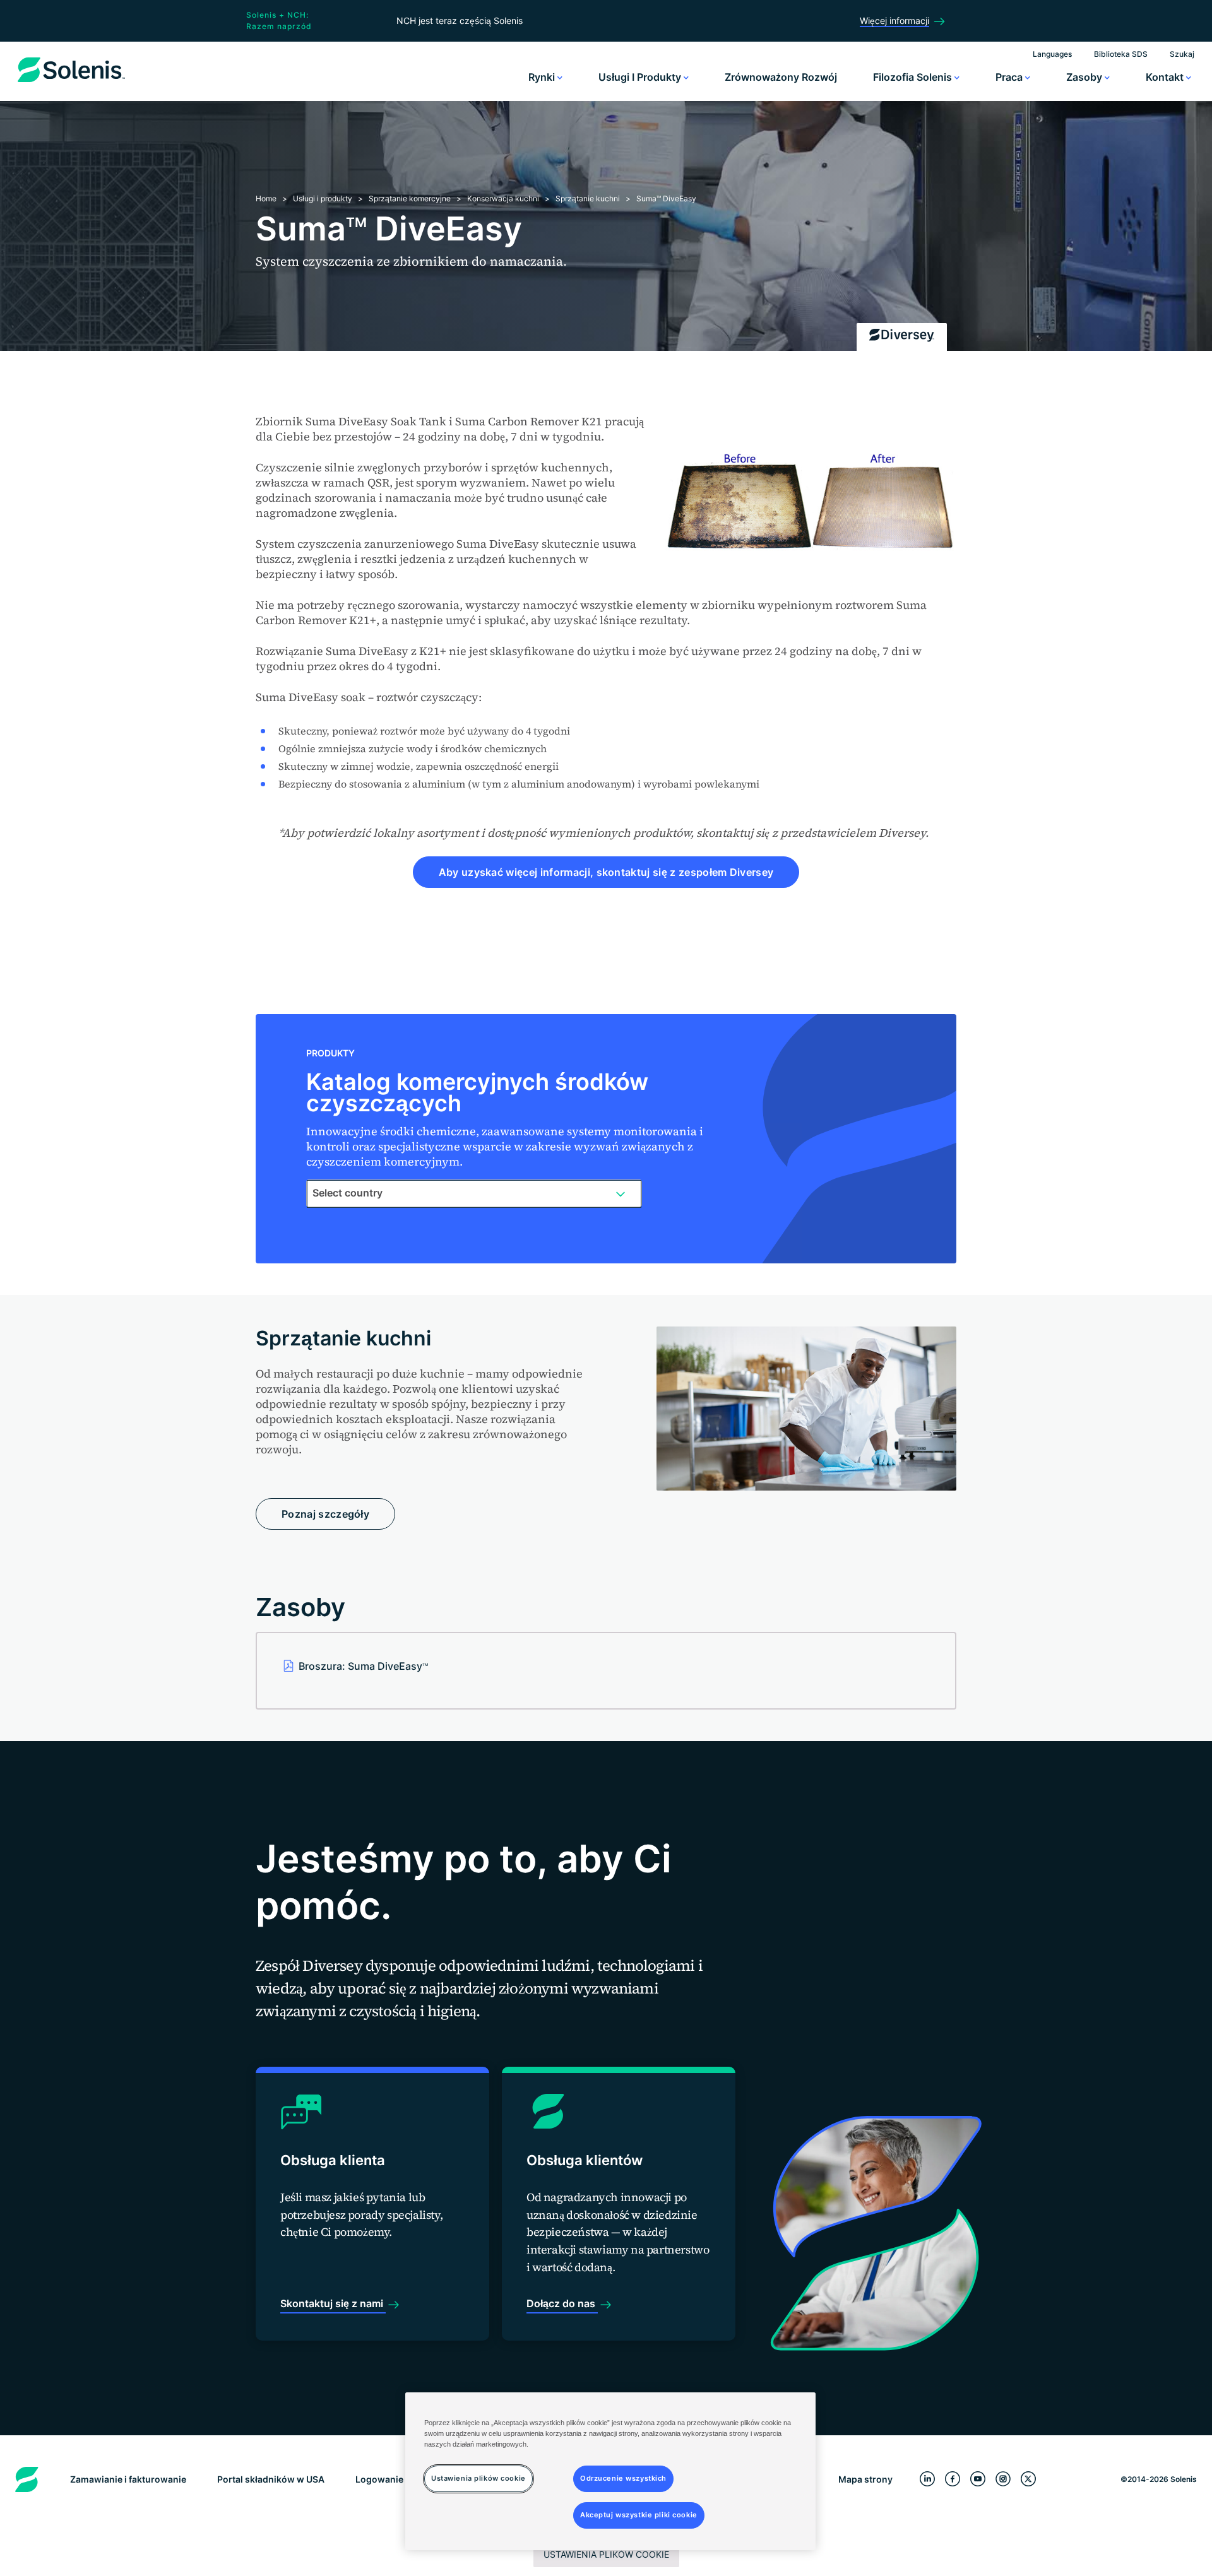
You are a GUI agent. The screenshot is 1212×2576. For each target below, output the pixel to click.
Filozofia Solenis (914, 77)
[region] (610, 2471)
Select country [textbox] (348, 1193)
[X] (1028, 2479)
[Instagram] (1003, 2479)
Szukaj (1182, 54)
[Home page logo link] (71, 82)
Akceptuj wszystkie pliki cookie (639, 2515)
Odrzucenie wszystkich (623, 2478)
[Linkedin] (927, 2479)
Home (266, 198)
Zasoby (1085, 77)
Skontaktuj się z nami (333, 2303)
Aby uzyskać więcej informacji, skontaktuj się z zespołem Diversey (606, 872)
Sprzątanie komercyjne (410, 198)
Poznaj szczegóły (325, 1514)
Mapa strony (865, 2479)
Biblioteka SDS (1121, 54)
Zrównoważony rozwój (781, 77)
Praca (1010, 77)
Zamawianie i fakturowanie (128, 2479)
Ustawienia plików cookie (606, 2554)
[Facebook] (953, 2479)
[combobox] (474, 1193)
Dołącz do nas (562, 2303)
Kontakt (1166, 77)
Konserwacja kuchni (503, 198)
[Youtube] (978, 2479)
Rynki (543, 77)
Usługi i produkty (641, 77)
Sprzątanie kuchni (588, 198)
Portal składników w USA (271, 2479)
